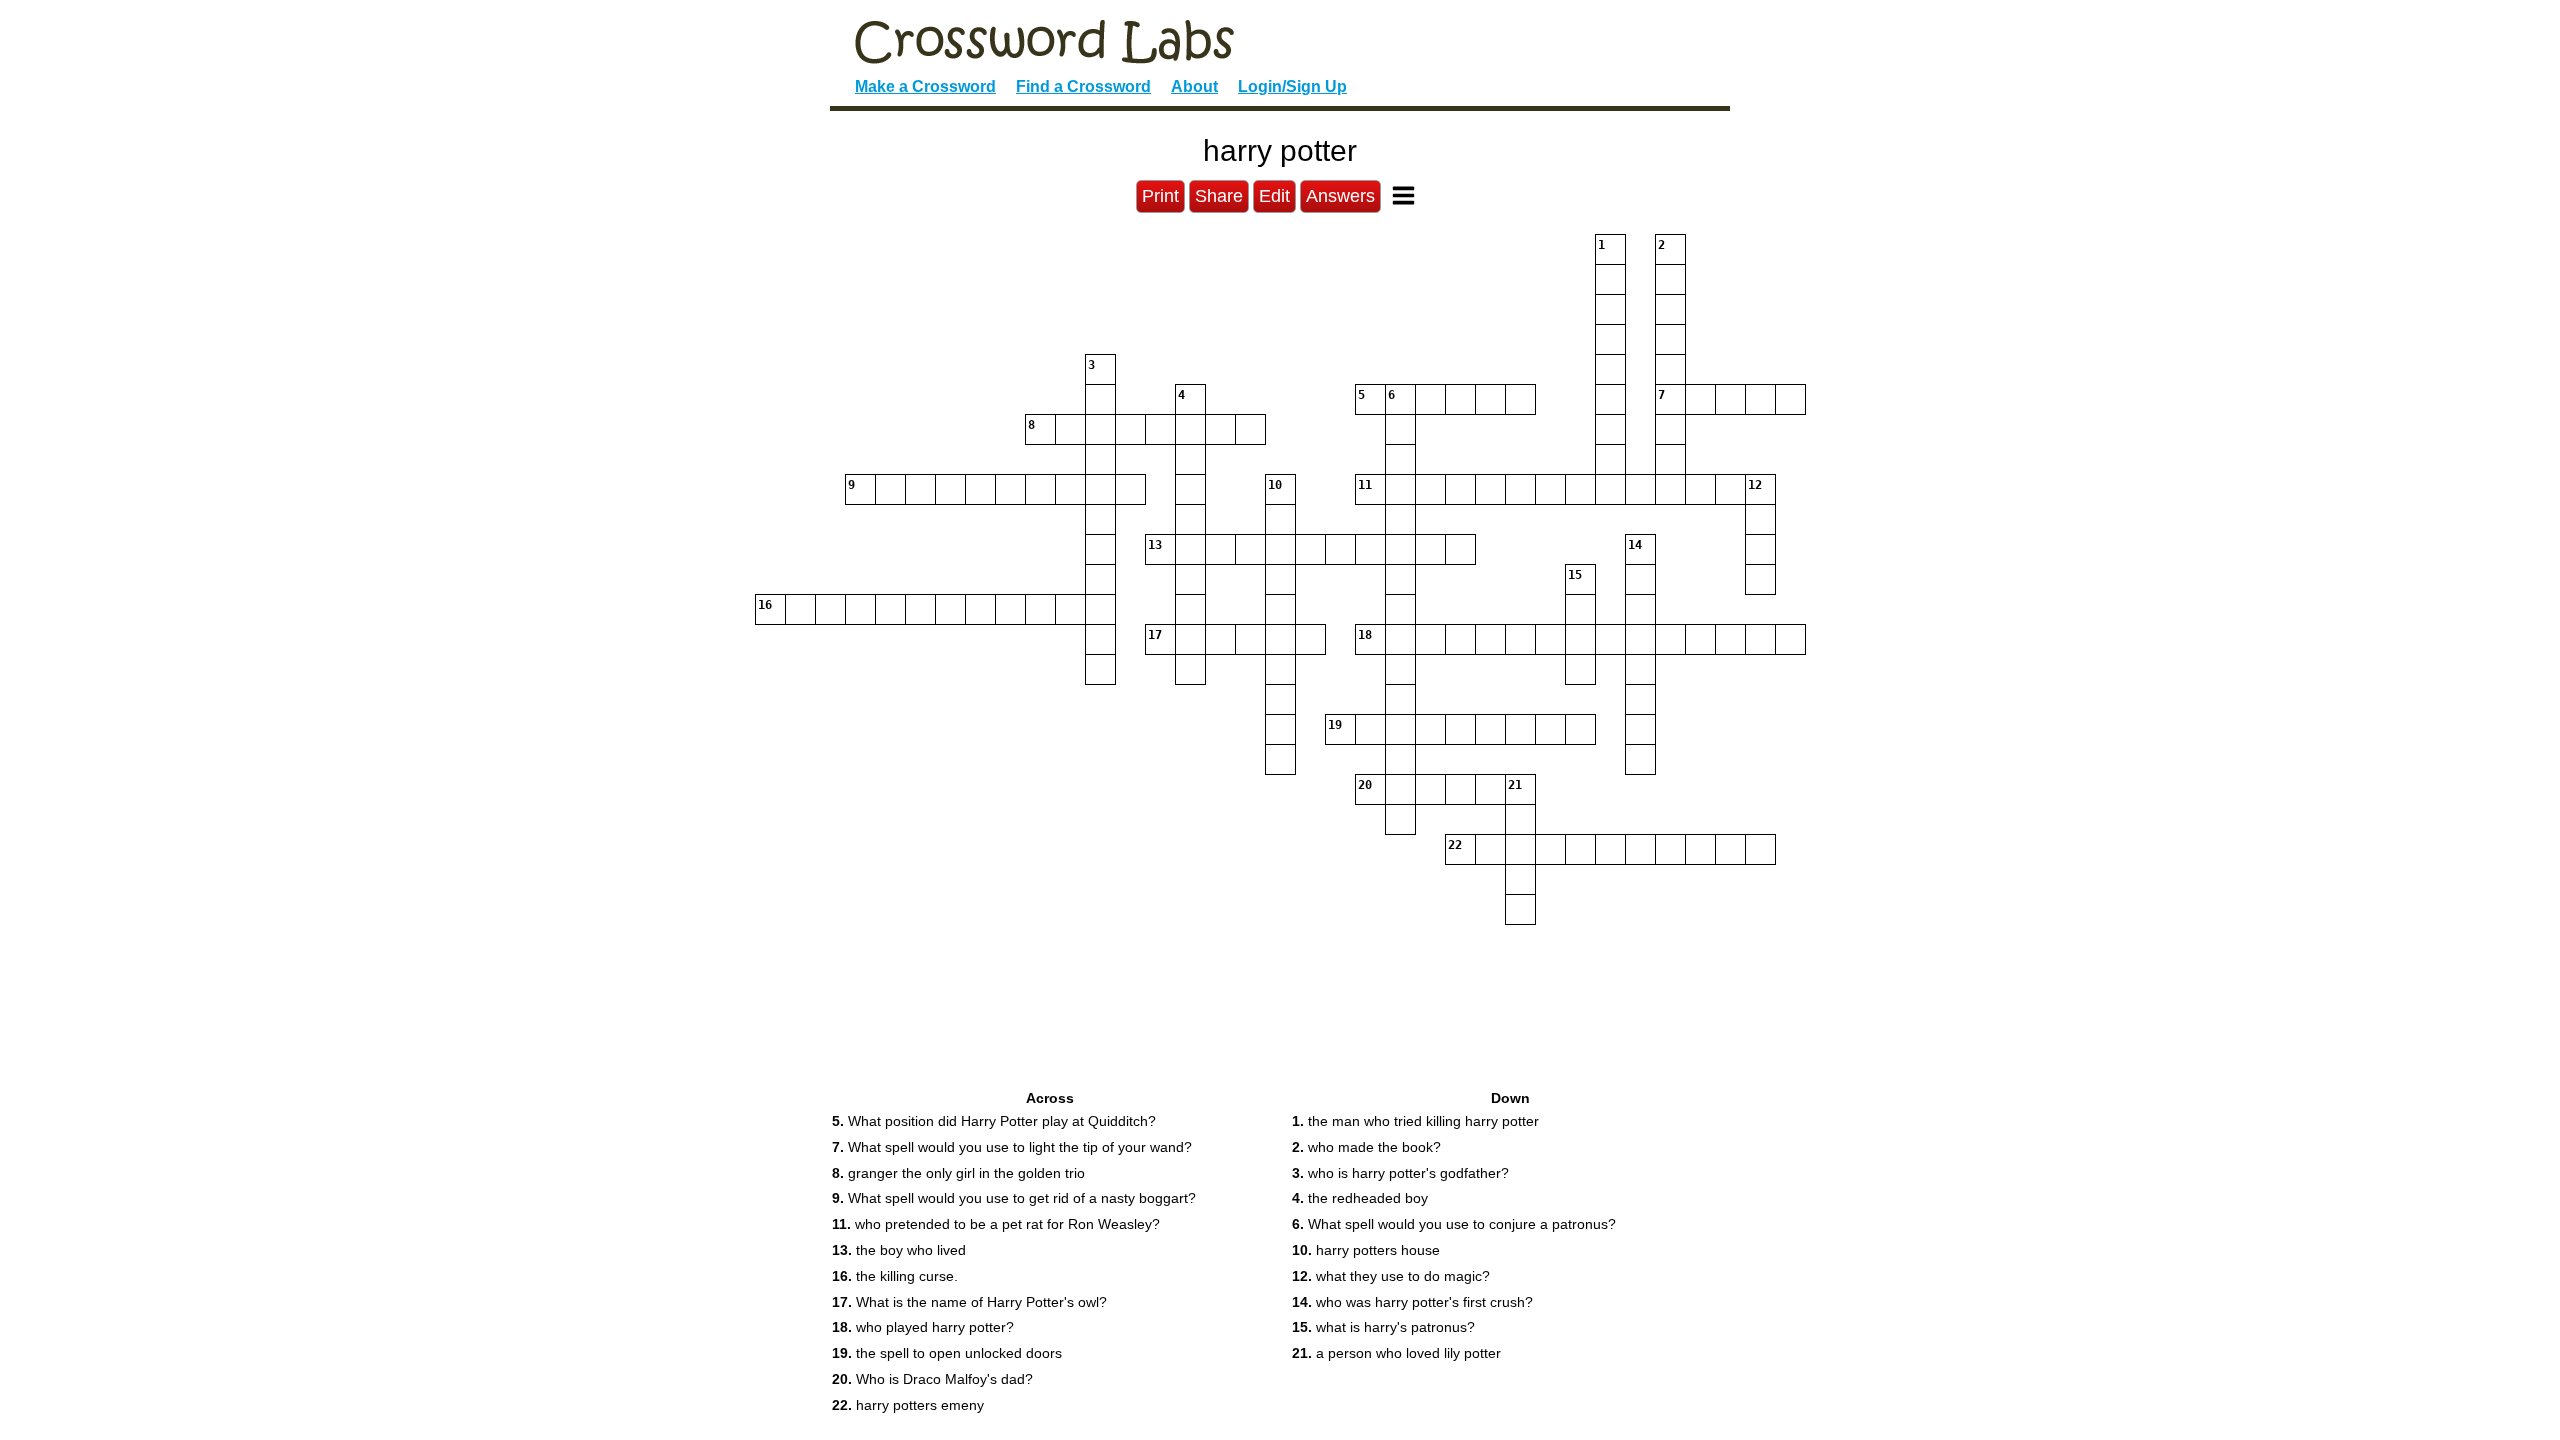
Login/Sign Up (1292, 86)
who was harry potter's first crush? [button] (1412, 1302)
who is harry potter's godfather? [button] (1400, 1173)
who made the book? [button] (1366, 1147)
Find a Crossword (1083, 86)
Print (1160, 196)
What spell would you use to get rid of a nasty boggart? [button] (1014, 1198)
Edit (1274, 196)
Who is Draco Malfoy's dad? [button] (932, 1379)
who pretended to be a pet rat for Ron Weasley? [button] (996, 1224)
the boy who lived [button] (899, 1250)
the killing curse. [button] (895, 1276)
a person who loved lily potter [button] (1396, 1353)
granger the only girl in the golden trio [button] (958, 1173)
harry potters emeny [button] (908, 1405)
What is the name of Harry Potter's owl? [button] (969, 1302)
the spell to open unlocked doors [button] (947, 1353)
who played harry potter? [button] (923, 1327)
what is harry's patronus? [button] (1383, 1327)
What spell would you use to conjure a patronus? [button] (1454, 1224)
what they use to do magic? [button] (1391, 1276)
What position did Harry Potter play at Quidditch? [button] (994, 1121)
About (1194, 86)
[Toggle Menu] (1403, 195)
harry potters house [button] (1366, 1250)
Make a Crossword (925, 86)
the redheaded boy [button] (1360, 1198)
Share (1219, 196)
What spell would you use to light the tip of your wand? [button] (1012, 1147)
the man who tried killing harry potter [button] (1415, 1121)
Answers (1340, 196)
